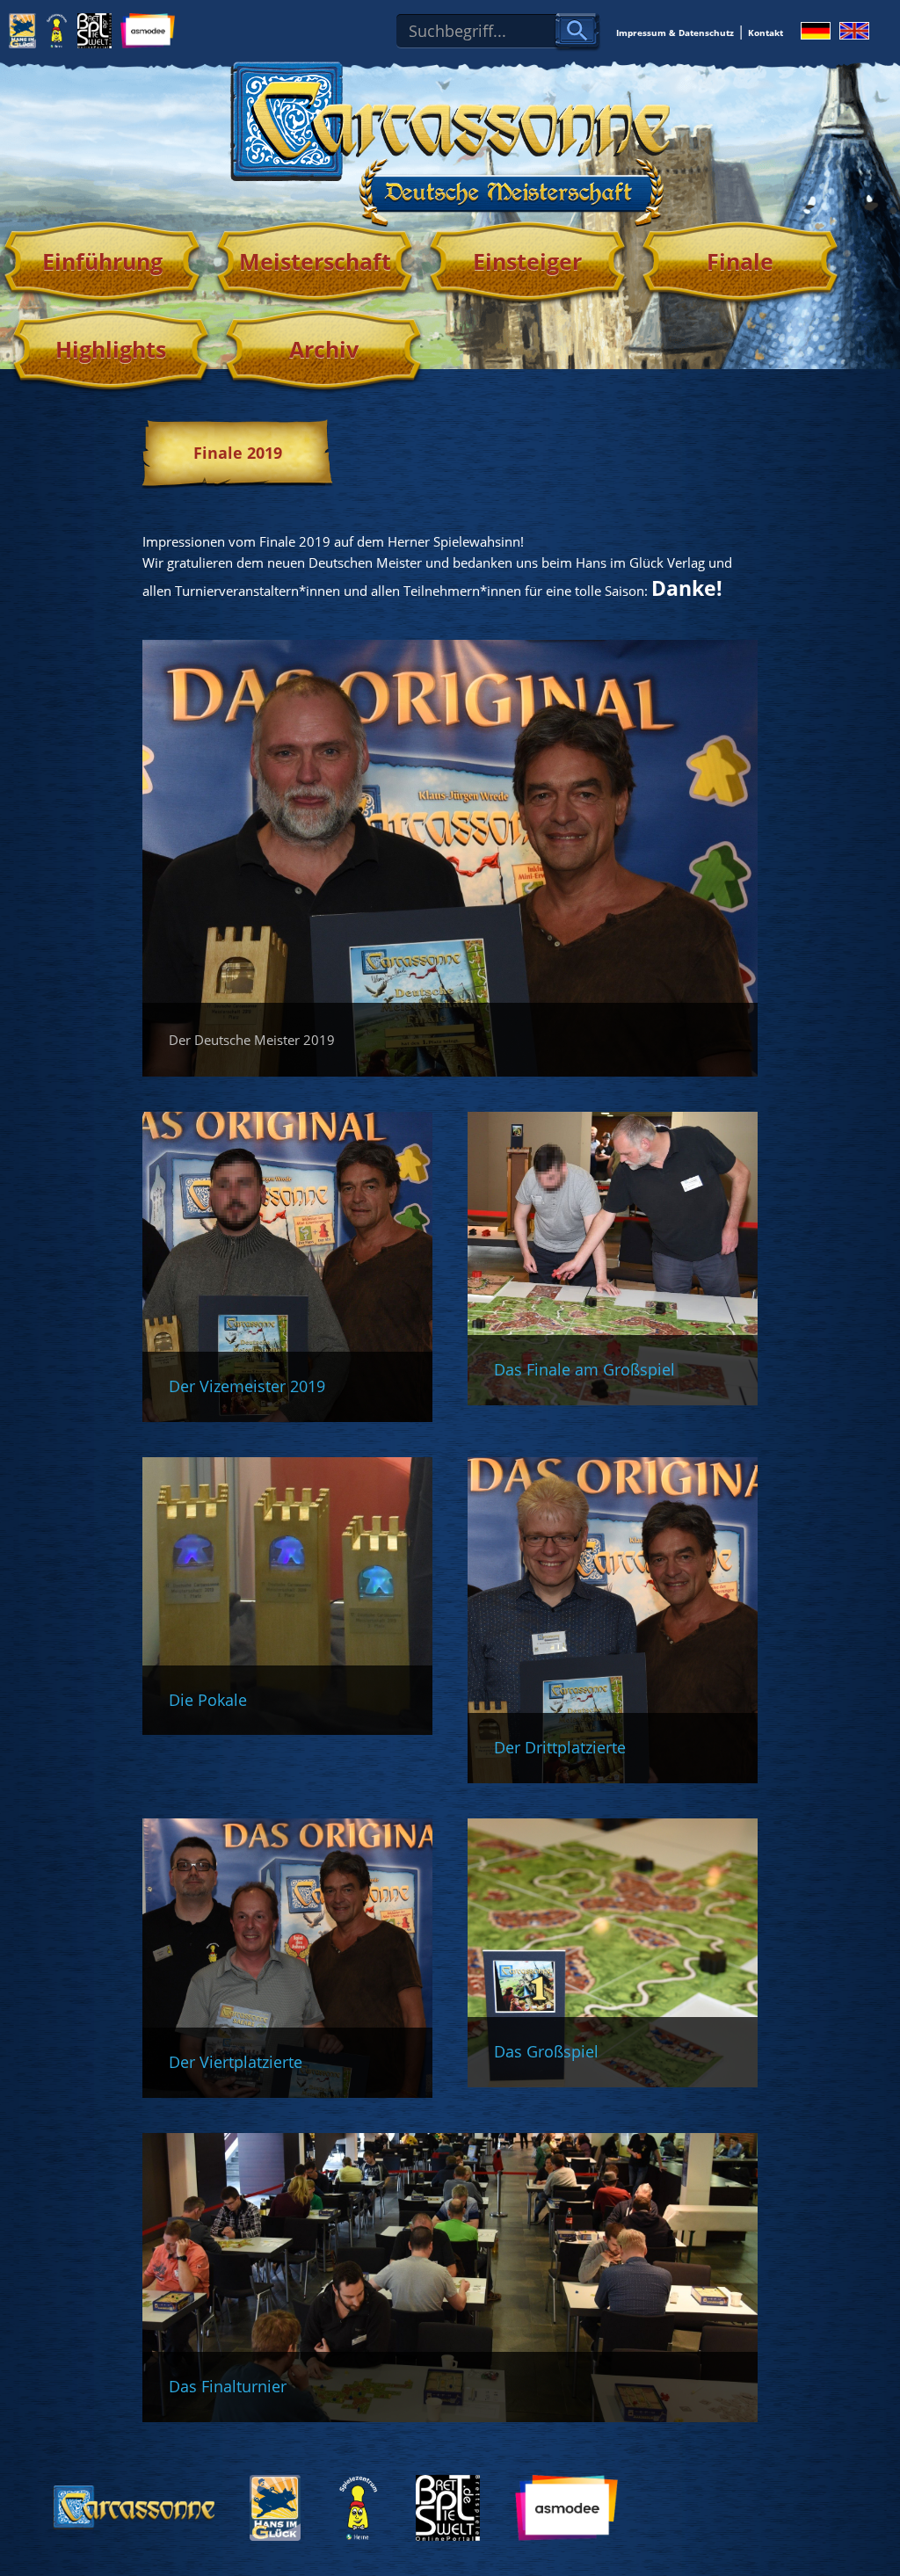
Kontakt (766, 33)
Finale (740, 261)
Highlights (111, 349)
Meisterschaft (315, 261)
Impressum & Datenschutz (675, 33)
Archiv (324, 349)
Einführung (102, 261)
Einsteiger (527, 261)
